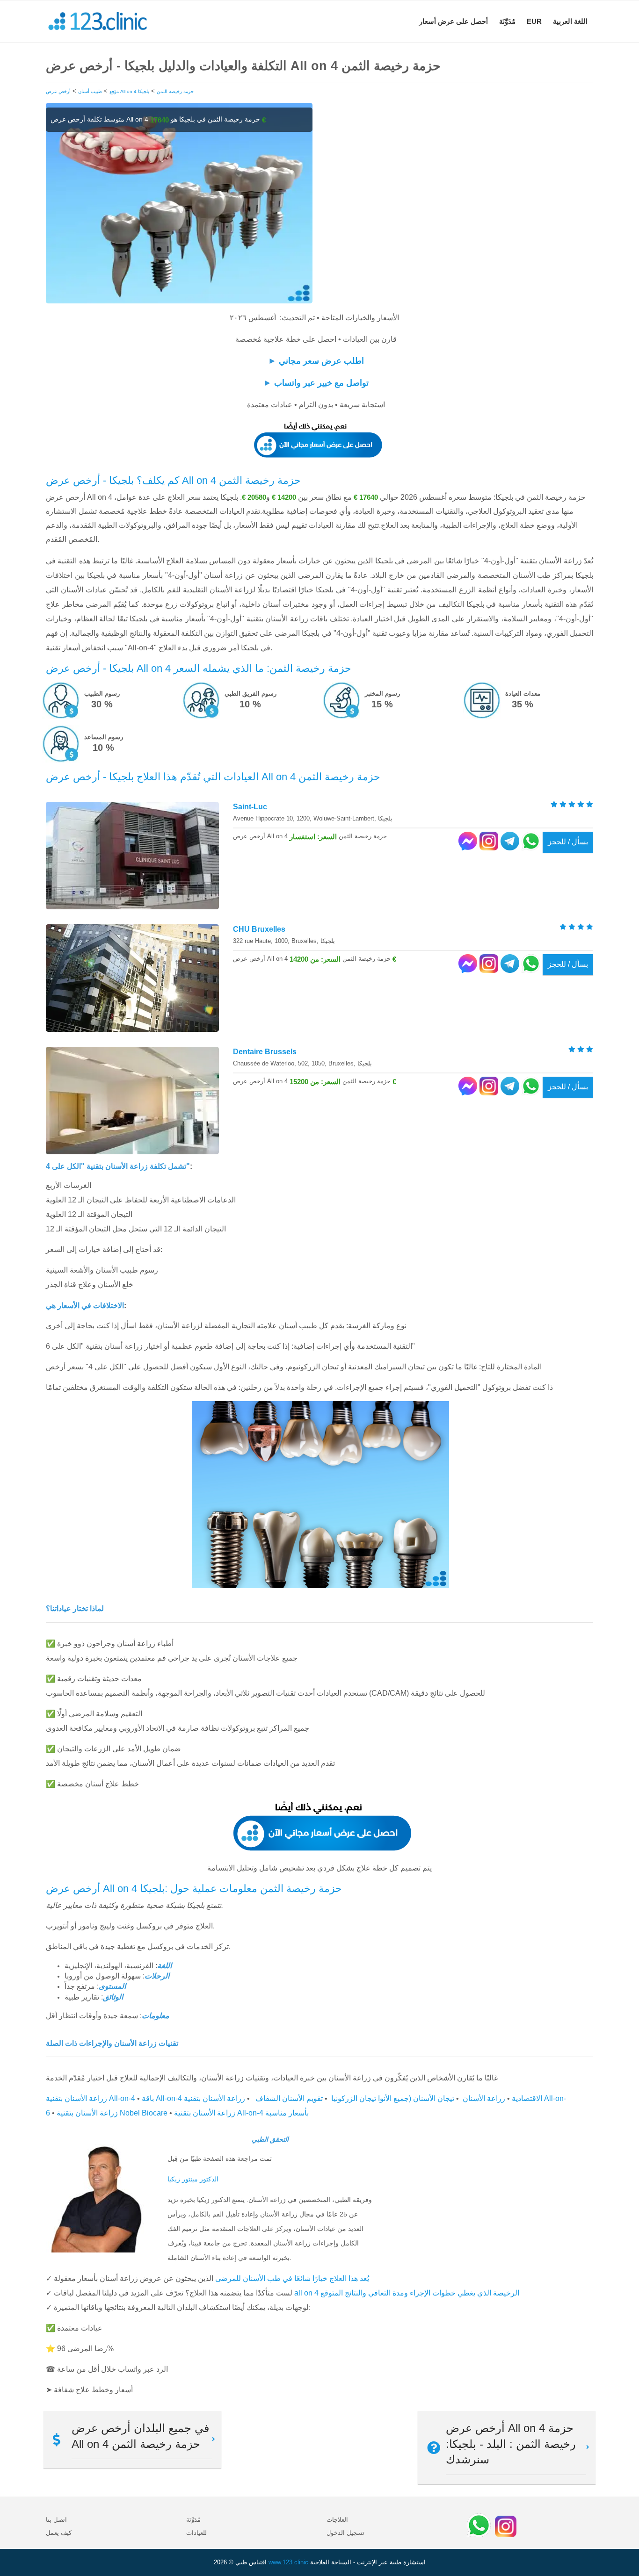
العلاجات (337, 2520)
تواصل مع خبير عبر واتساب (321, 383)
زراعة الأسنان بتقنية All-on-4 (91, 2098)
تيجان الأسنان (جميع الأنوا (416, 2098)
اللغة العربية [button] (570, 21)
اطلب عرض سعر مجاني (321, 361)
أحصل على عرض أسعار (454, 21)
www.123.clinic (288, 2562)
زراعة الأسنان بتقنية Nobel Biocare (112, 2113)
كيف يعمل (59, 2533)
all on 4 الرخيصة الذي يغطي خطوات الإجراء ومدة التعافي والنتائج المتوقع (407, 2293)
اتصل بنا (56, 2520)
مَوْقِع (114, 91)
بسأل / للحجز (568, 842)
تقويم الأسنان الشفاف (288, 2098)
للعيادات (196, 2533)
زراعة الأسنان (484, 2098)
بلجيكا (144, 91)
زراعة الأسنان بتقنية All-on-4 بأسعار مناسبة (241, 2113)
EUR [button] (534, 21)
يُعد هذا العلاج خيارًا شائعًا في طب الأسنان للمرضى (292, 2278)
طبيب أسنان (90, 91)
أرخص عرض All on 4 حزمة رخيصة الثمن (120, 91)
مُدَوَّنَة (507, 21)
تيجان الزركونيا (354, 2098)
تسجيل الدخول (345, 2533)
